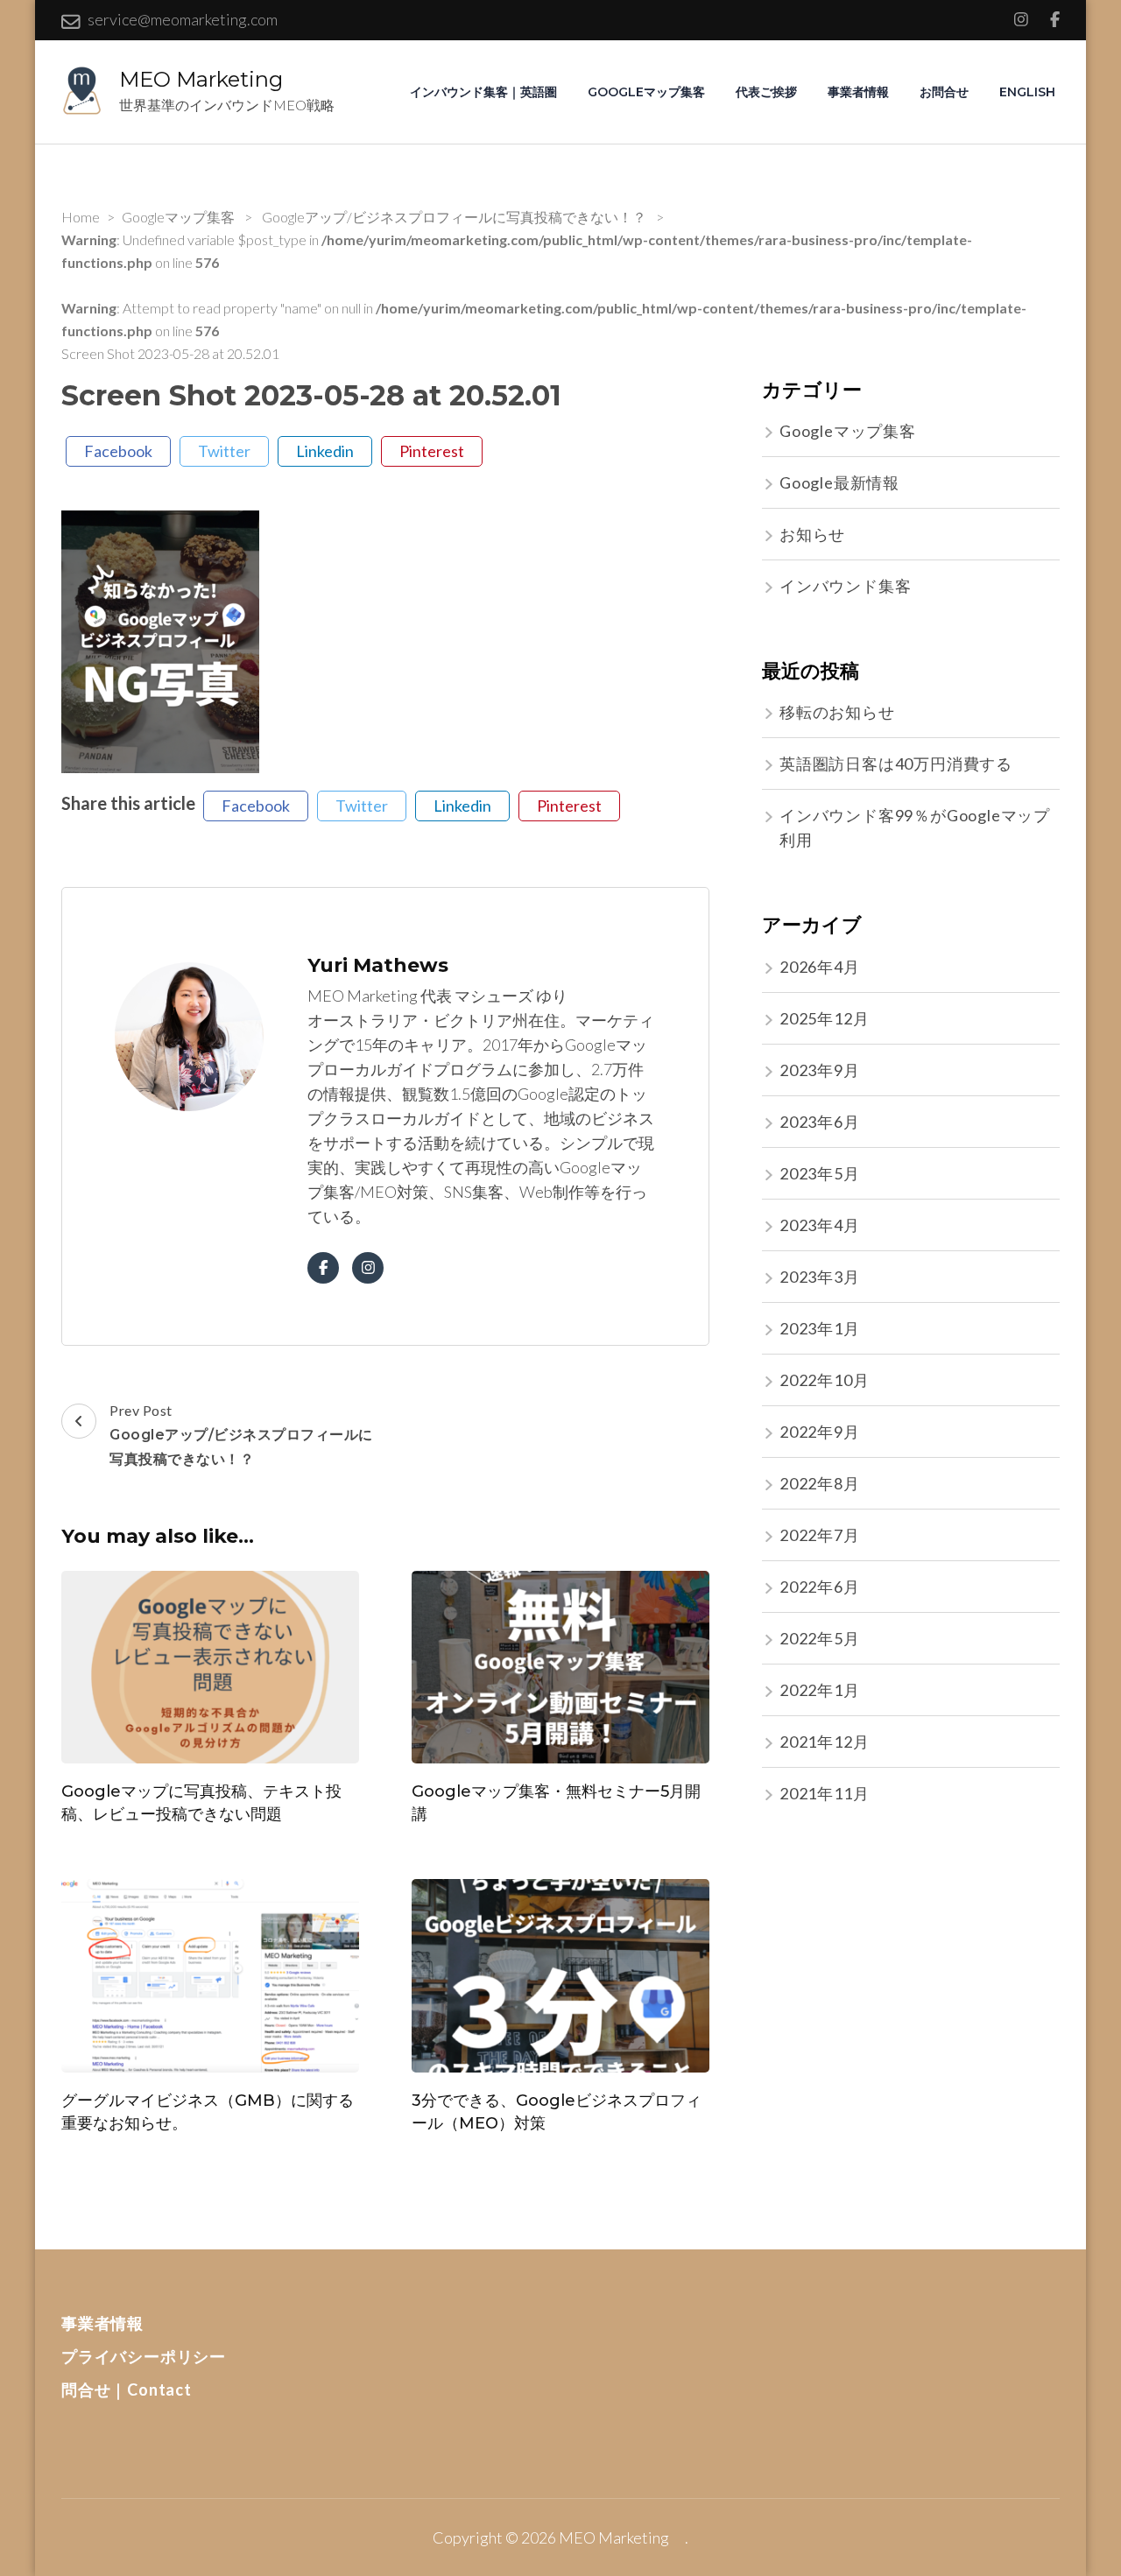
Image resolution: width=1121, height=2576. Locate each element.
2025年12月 (824, 1018)
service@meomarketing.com (183, 19)
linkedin (325, 451)
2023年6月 (820, 1122)
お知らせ (812, 534)
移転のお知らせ (837, 712)
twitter (224, 451)
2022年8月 (820, 1483)
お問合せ (944, 92)
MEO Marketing (212, 79)
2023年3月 (820, 1277)
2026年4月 (820, 967)
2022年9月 (820, 1432)
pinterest (432, 451)
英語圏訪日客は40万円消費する (896, 764)
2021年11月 (824, 1793)
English (1027, 92)
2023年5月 (820, 1173)
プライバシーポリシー (144, 2356)
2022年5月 (820, 1638)
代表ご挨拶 (766, 92)
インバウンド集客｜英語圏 (483, 92)
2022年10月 (824, 1380)
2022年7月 (820, 1535)
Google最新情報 (839, 482)
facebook (118, 451)
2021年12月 (824, 1742)
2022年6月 (820, 1587)
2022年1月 (820, 1690)
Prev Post (241, 1435)
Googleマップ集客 (646, 92)
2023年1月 (820, 1328)
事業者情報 (858, 92)
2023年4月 (820, 1225)
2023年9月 (820, 1070)
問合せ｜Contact (127, 2389)
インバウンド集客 (845, 586)
